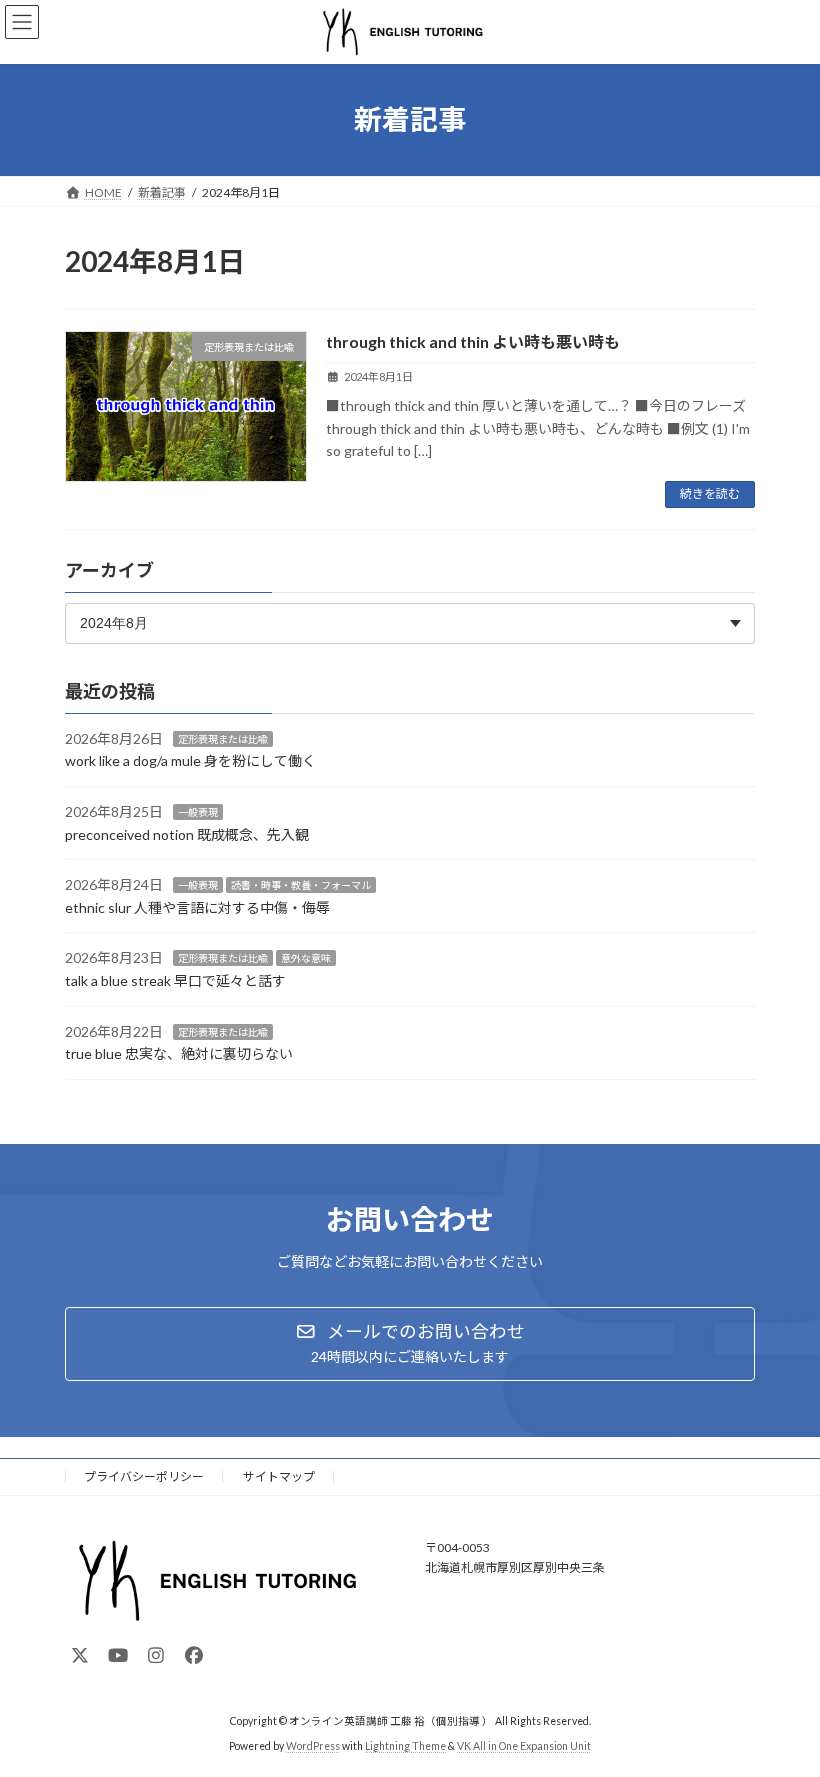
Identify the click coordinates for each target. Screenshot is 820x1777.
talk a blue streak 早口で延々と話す (175, 979)
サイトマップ (279, 1476)
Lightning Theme (405, 1746)
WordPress (313, 1746)
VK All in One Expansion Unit (524, 1746)
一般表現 (198, 812)
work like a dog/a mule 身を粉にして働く (190, 760)
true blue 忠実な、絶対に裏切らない (179, 1053)
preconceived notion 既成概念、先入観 (187, 833)
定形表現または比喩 (223, 738)
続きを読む (710, 493)
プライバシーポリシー (144, 1476)
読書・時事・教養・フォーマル (301, 885)
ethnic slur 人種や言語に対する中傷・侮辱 (197, 906)
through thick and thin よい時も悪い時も (473, 341)
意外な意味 (306, 958)
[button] (410, 1343)
